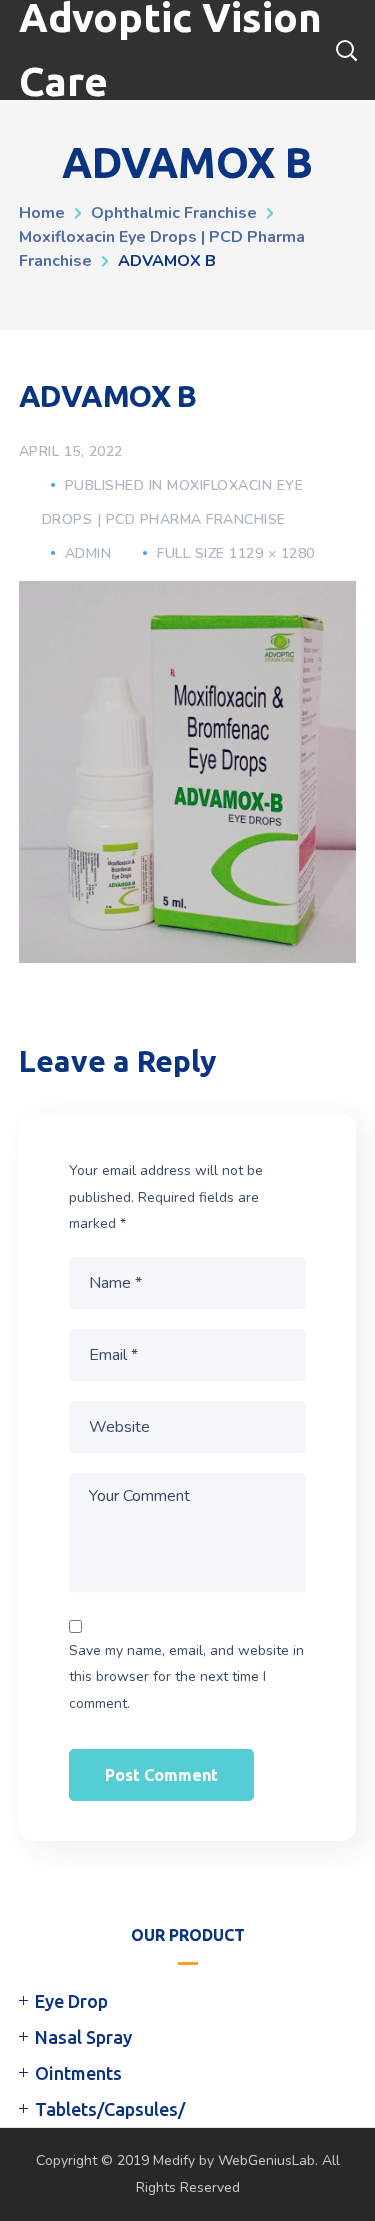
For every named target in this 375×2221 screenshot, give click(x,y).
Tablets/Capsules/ (110, 2109)
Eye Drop (71, 2001)
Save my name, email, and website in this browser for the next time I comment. (186, 1677)
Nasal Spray (83, 2037)
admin (88, 553)
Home (42, 213)
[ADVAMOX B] (188, 596)
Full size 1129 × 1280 (236, 553)
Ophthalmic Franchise (174, 213)
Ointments (78, 2073)
